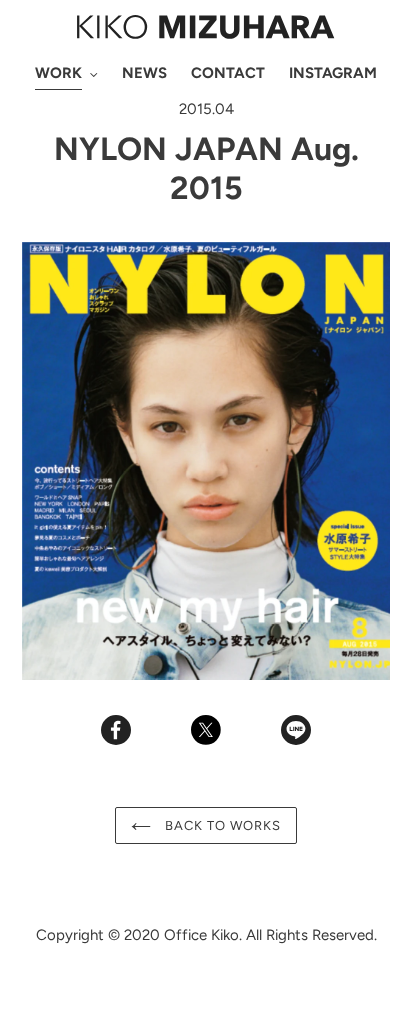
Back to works (221, 825)
